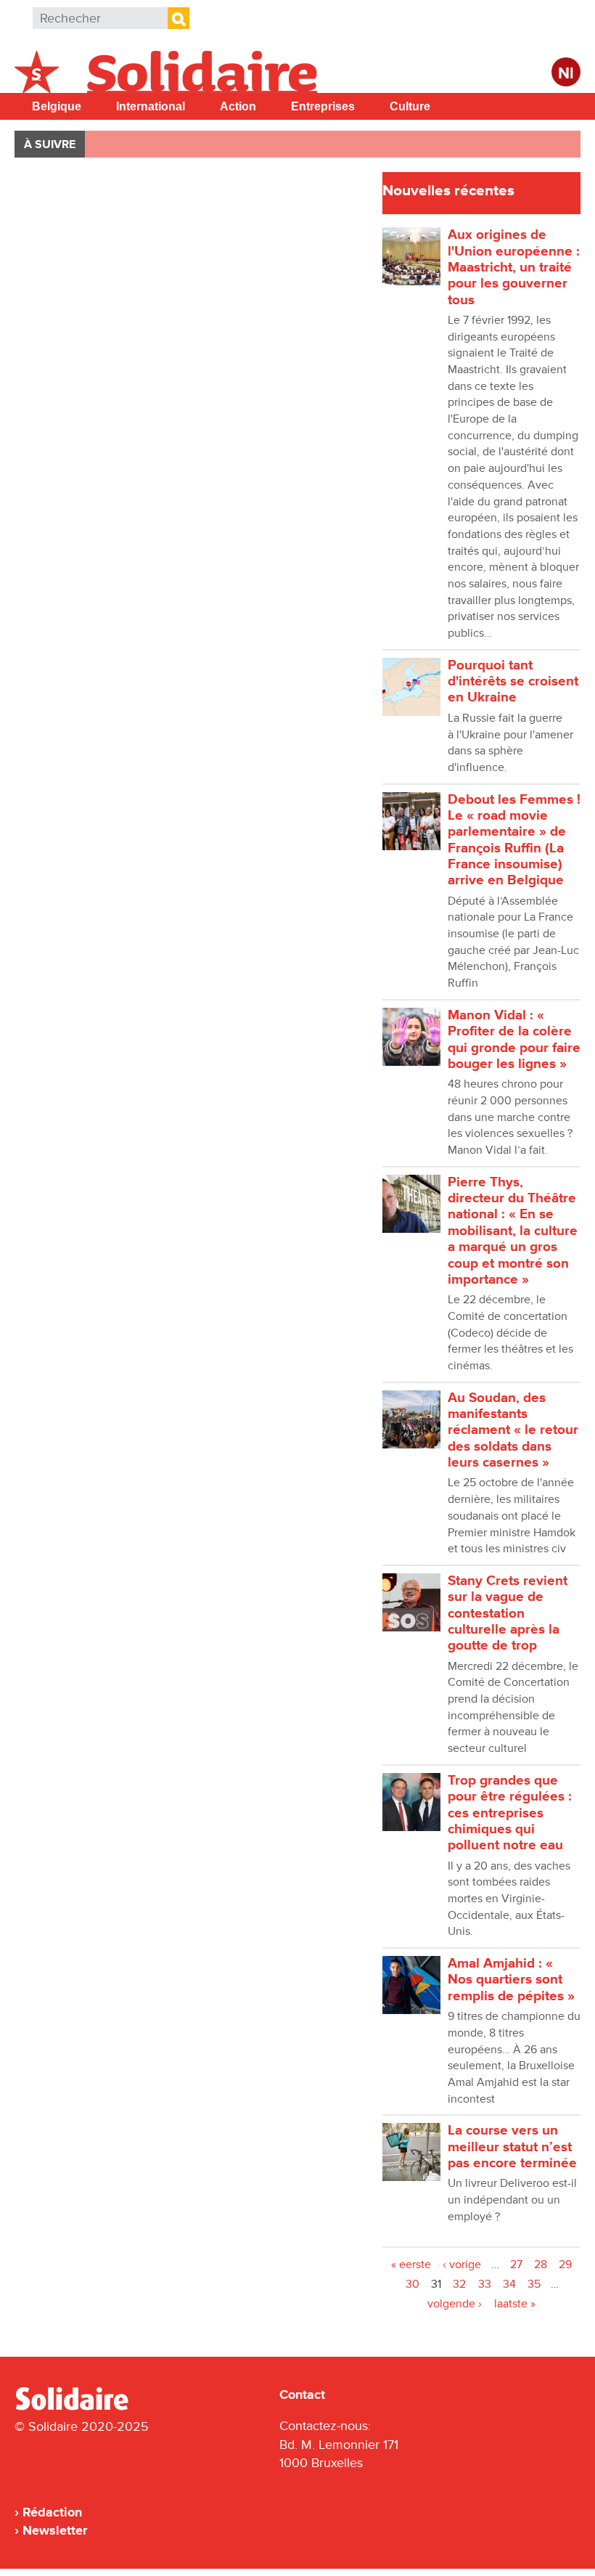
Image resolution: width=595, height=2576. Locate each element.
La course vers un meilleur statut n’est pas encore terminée (512, 2147)
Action (238, 106)
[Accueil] (78, 2408)
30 (413, 2284)
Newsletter (55, 2530)
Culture (410, 106)
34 (509, 2284)
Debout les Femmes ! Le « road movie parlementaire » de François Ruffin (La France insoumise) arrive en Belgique (514, 840)
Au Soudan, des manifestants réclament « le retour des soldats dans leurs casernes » (513, 1430)
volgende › (455, 2304)
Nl (566, 74)
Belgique (57, 106)
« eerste (411, 2265)
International (151, 106)
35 (534, 2284)
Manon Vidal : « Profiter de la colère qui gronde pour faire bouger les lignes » (514, 1040)
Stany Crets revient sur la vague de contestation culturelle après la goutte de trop (508, 1613)
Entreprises (323, 106)
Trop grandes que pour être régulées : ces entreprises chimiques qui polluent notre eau (510, 1813)
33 (485, 2284)
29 (565, 2265)
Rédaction (52, 2512)
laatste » (515, 2304)
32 (459, 2284)
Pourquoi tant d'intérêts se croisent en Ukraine (513, 682)
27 (516, 2265)
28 (541, 2265)
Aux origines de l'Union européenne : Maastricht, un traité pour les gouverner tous (514, 267)
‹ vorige (462, 2265)
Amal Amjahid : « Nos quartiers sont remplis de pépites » (511, 1980)
